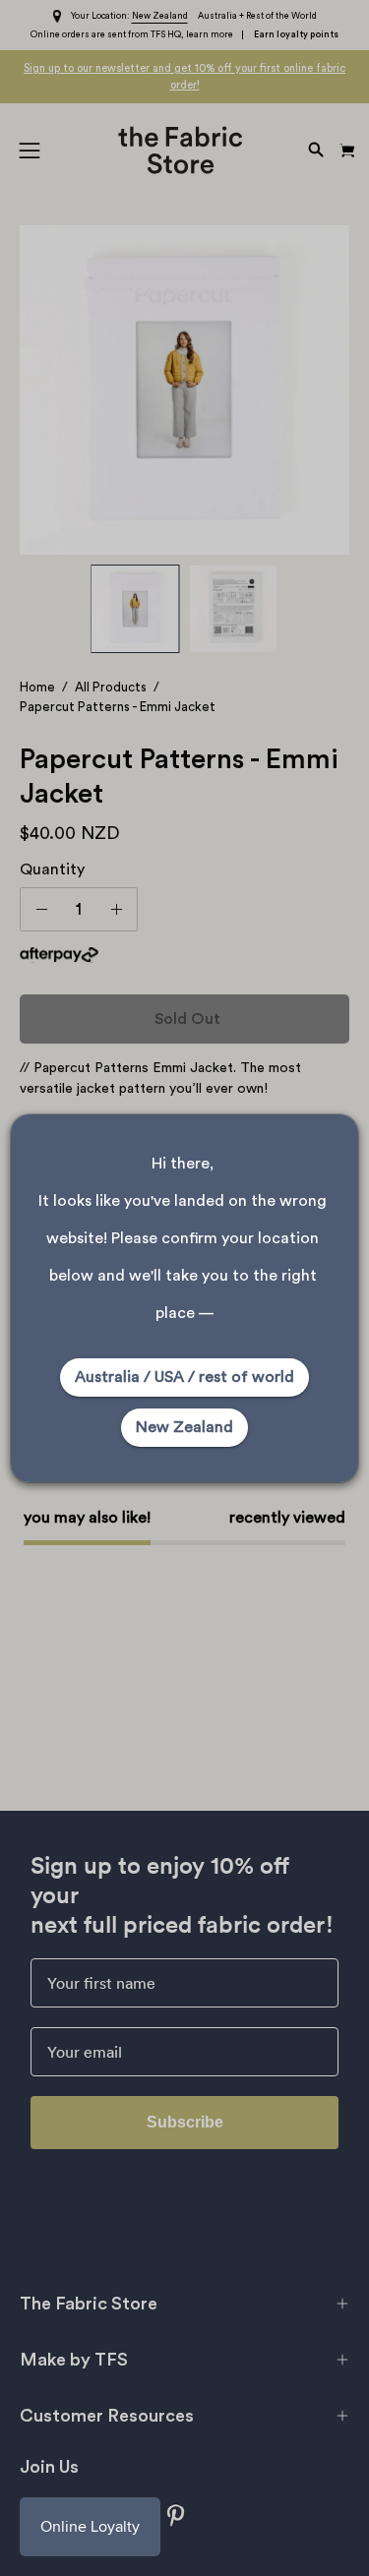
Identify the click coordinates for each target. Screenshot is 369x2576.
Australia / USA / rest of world (184, 1377)
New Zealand (184, 1427)
